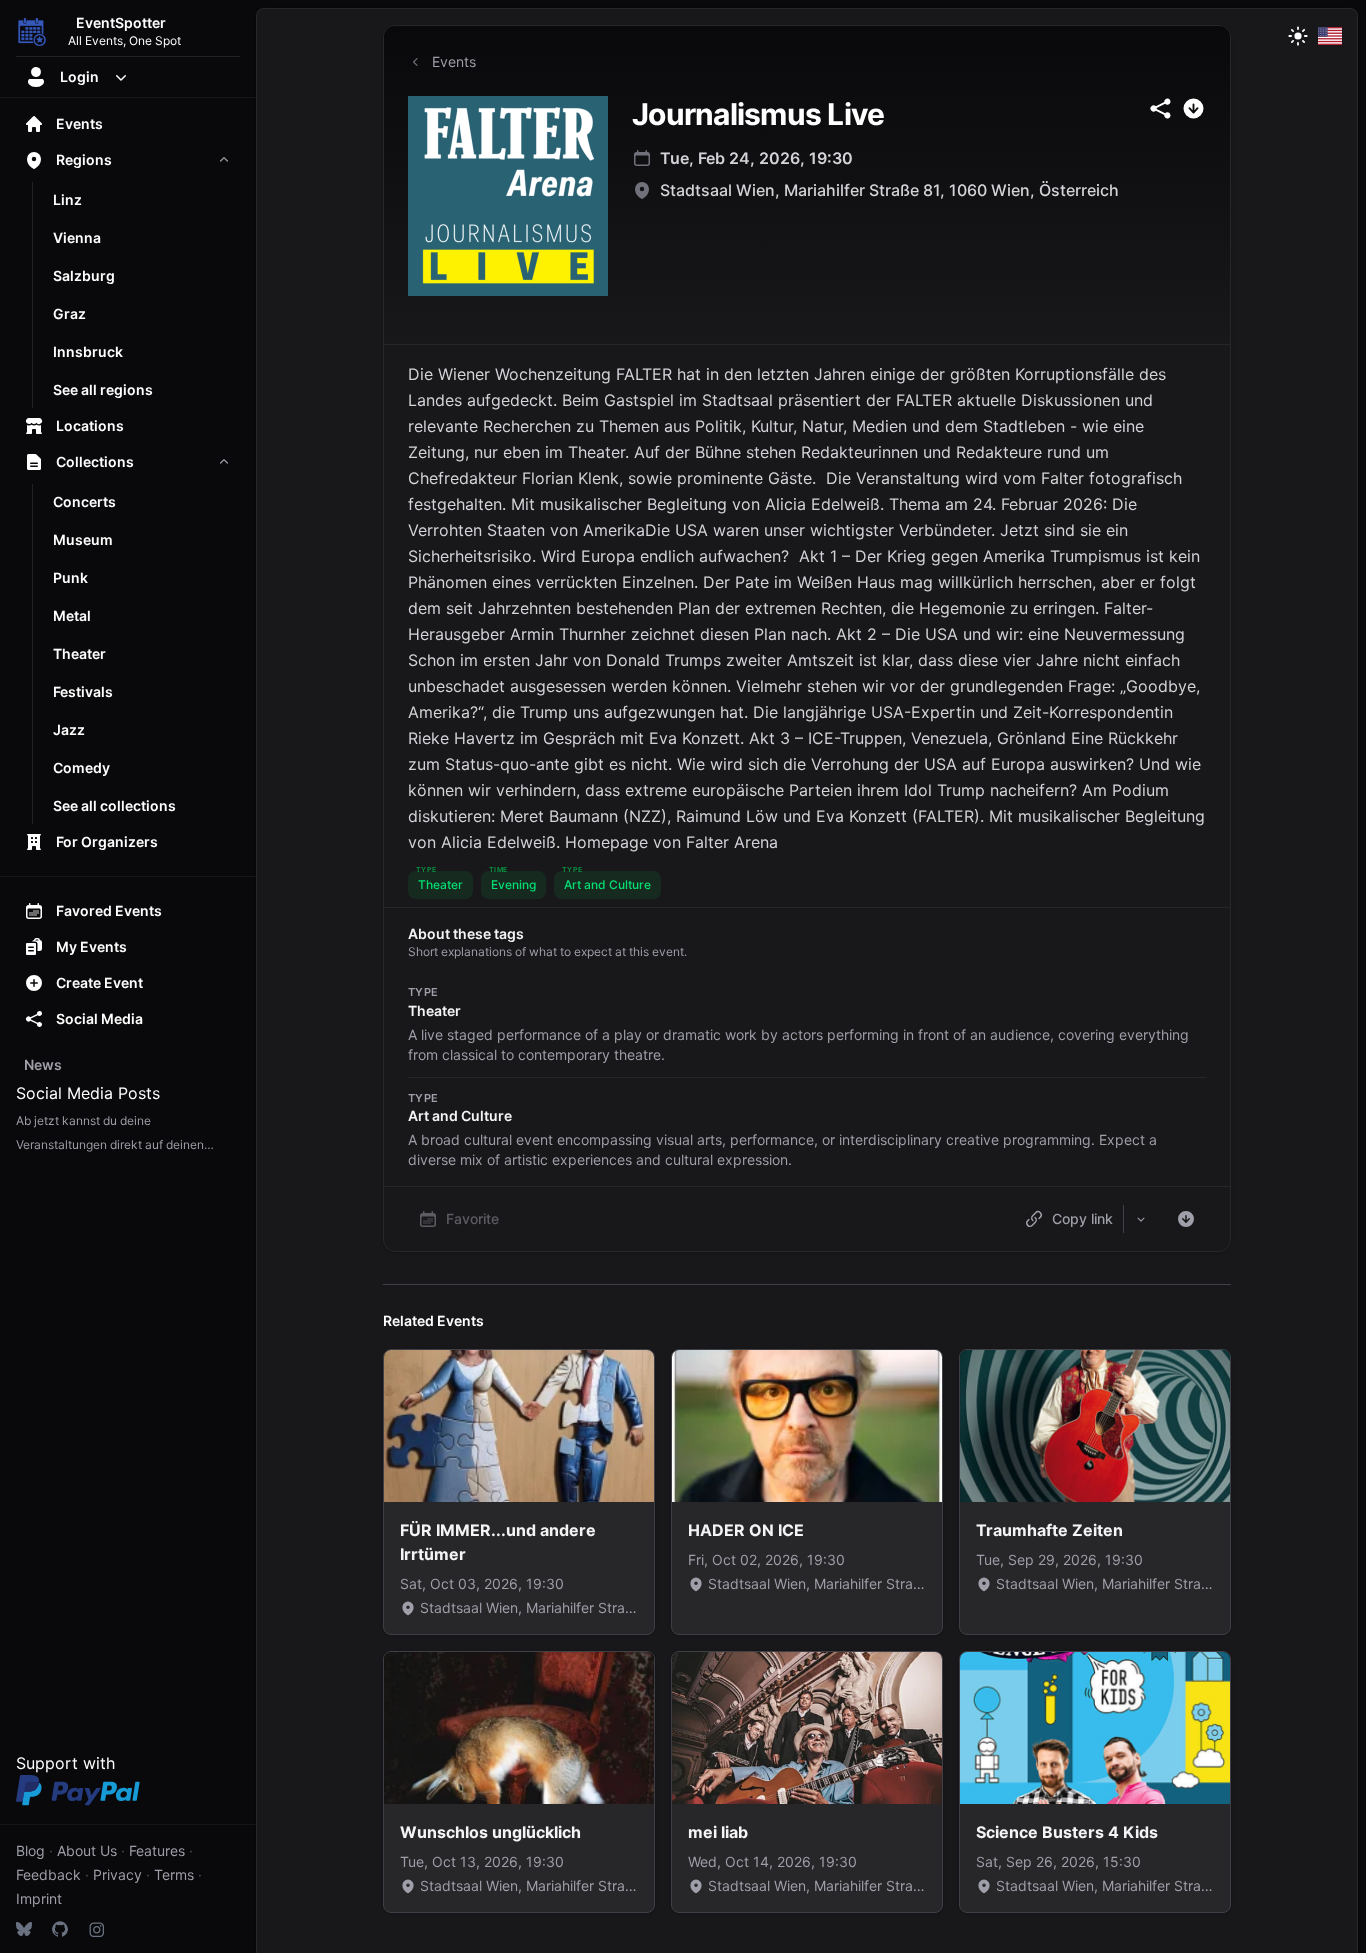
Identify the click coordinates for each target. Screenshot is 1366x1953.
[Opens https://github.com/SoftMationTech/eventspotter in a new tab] (60, 1929)
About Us (87, 1850)
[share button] (1160, 108)
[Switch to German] (1330, 36)
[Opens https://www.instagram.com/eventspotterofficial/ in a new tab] (96, 1929)
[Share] (1141, 1219)
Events (454, 61)
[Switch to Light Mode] (1298, 36)
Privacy (117, 1874)
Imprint (39, 1898)
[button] (440, 885)
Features (157, 1850)
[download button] (1193, 108)
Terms (174, 1874)
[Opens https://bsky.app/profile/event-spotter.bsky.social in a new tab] (24, 1929)
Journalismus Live (758, 114)
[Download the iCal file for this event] (1186, 1219)
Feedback (48, 1874)
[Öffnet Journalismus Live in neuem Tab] (508, 196)
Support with (65, 1763)
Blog (30, 1850)
